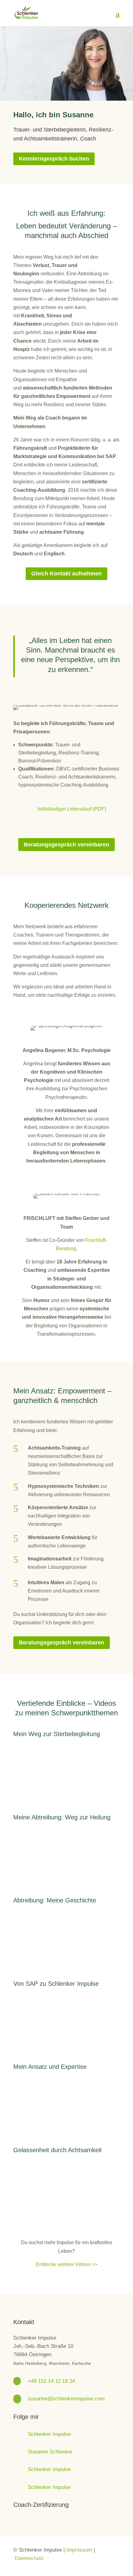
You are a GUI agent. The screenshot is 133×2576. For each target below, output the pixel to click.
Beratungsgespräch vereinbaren (66, 845)
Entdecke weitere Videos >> (67, 2264)
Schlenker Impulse (49, 2434)
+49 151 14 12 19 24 (51, 2381)
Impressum (79, 2550)
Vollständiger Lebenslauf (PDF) (72, 809)
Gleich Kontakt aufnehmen (66, 574)
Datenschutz (29, 2558)
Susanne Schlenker (50, 2452)
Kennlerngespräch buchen (54, 159)
